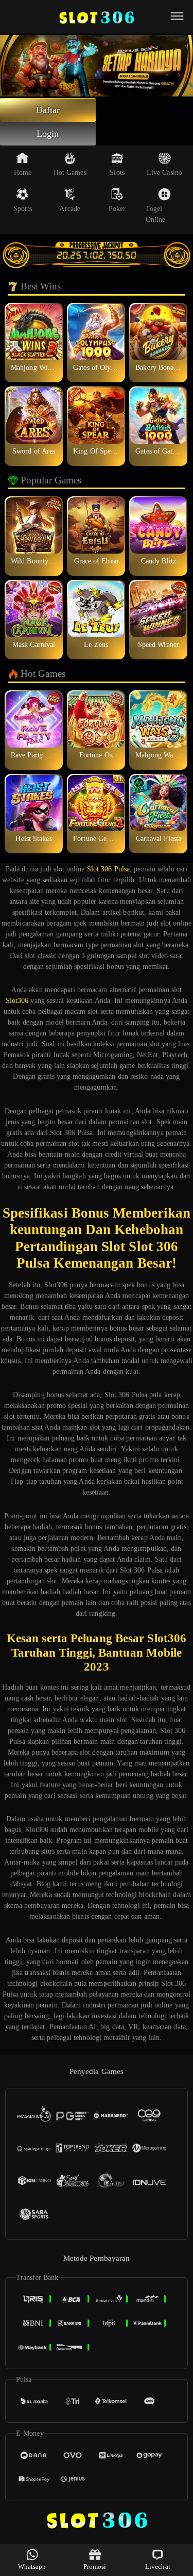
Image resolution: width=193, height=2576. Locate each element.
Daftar (48, 110)
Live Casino (164, 173)
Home (23, 173)
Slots (117, 173)
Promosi (95, 2566)
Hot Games (70, 173)
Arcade (70, 209)
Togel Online (156, 214)
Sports (23, 209)
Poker (117, 209)
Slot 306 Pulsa (108, 869)
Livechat (158, 2566)
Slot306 (17, 1001)
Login (48, 134)
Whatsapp (32, 2566)
